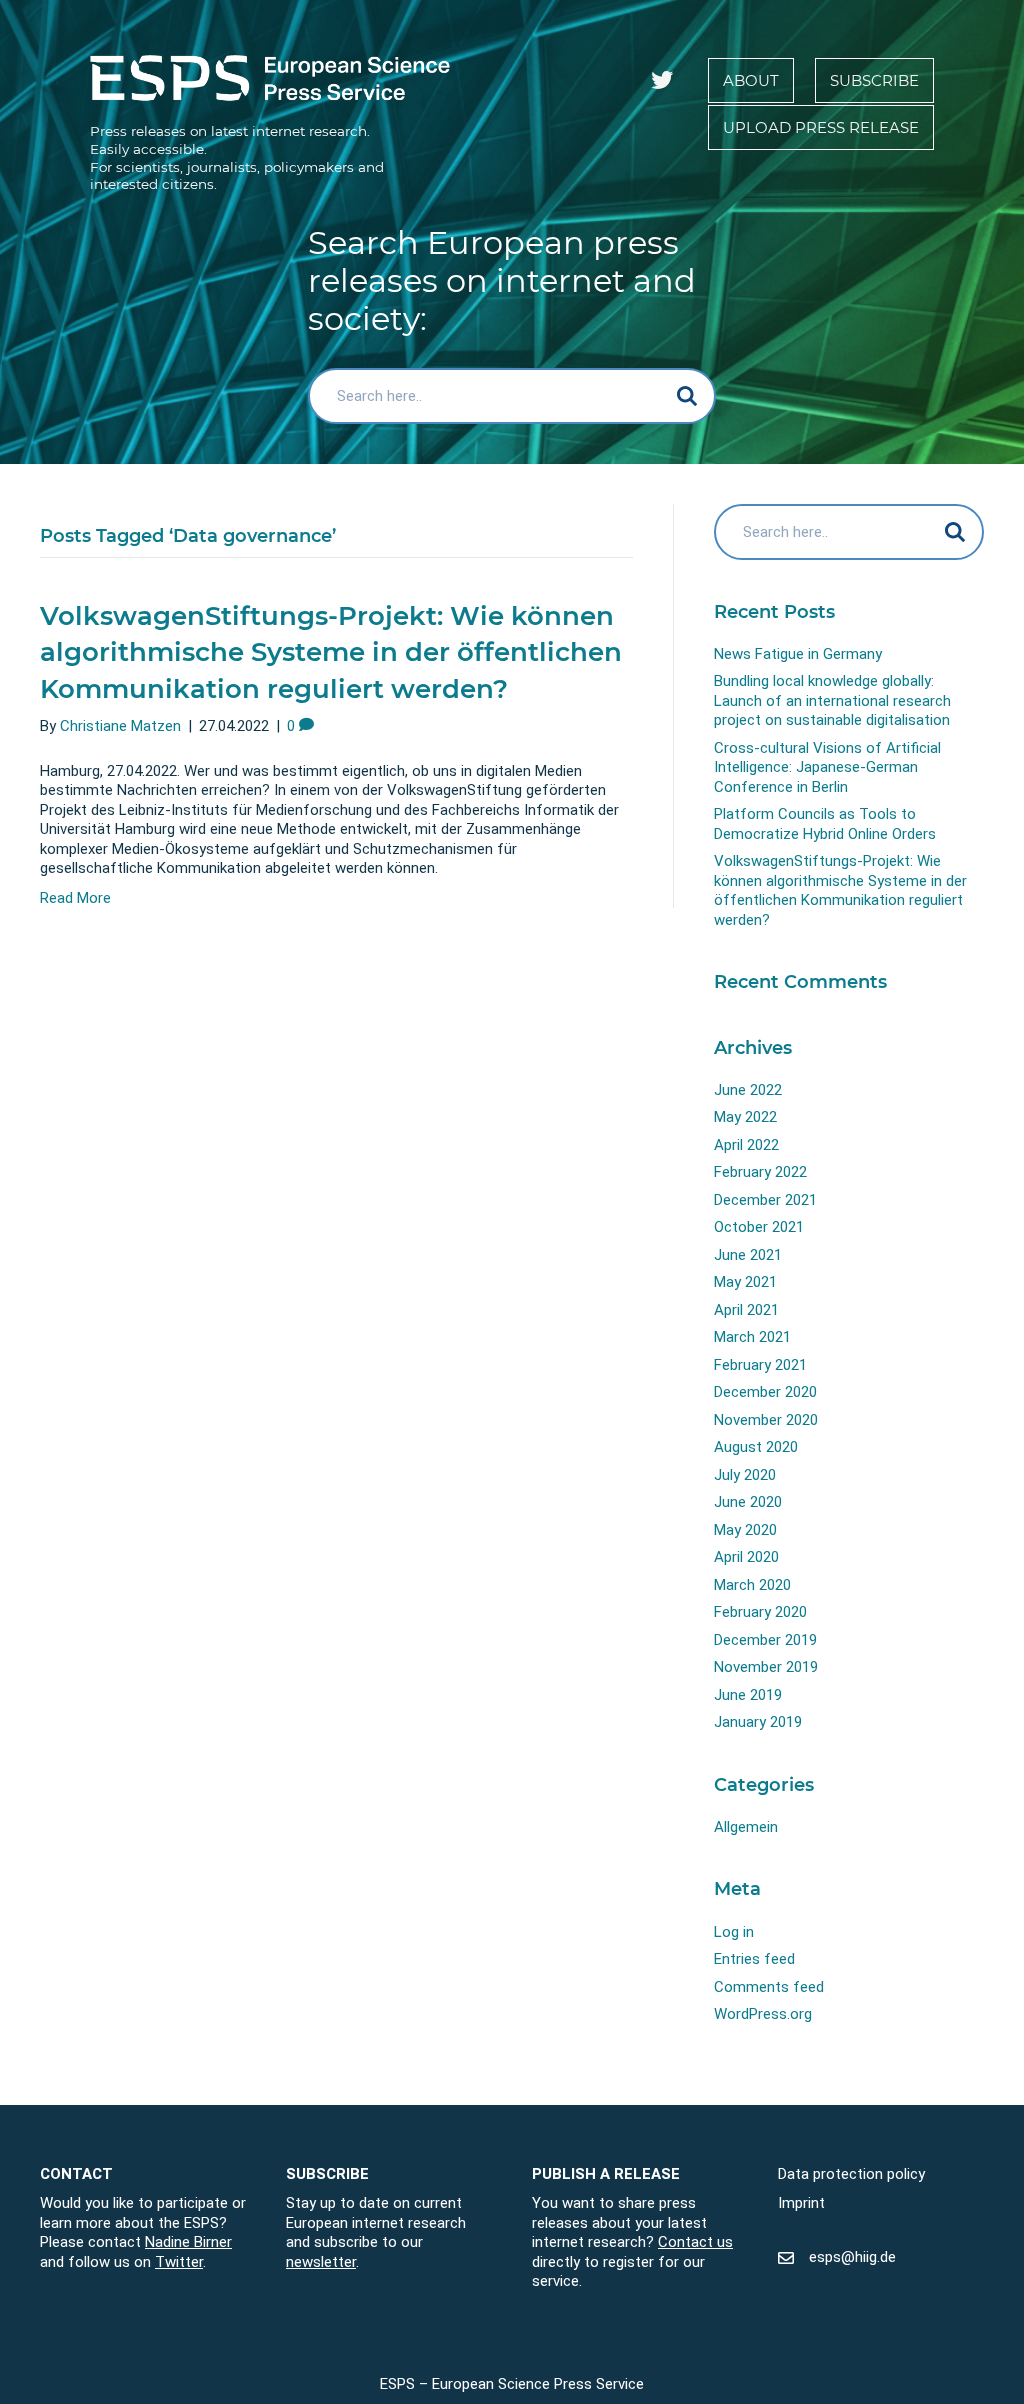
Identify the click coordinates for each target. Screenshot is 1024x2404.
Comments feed (769, 1987)
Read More (75, 898)
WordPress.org (763, 2014)
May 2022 (745, 1117)
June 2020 (748, 1502)
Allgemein (746, 1827)
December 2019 (765, 1640)
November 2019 (766, 1667)
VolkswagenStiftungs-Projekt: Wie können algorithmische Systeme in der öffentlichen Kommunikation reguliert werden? (331, 652)
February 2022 (760, 1172)
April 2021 (746, 1310)
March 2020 (752, 1585)
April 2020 (746, 1557)
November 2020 (766, 1420)
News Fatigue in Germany (798, 654)
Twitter (179, 2262)
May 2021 (745, 1282)
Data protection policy (851, 2174)
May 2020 (745, 1530)
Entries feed (754, 1959)
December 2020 (765, 1392)
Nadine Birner (188, 2242)
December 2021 (765, 1200)
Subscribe (874, 80)
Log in (734, 1932)
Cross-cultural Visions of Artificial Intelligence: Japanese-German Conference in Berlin (827, 767)
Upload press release (821, 127)
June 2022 (748, 1090)
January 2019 (758, 1722)
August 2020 (756, 1447)
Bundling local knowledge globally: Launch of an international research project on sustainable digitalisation (832, 700)
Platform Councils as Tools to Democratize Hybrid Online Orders (825, 824)
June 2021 (748, 1255)
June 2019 (748, 1695)
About (751, 80)
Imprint (801, 2203)
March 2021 (752, 1337)
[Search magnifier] (688, 396)
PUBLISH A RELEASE (606, 2174)
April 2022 (746, 1145)
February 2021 (760, 1365)
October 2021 (759, 1227)
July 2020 (745, 1475)
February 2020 (760, 1612)
